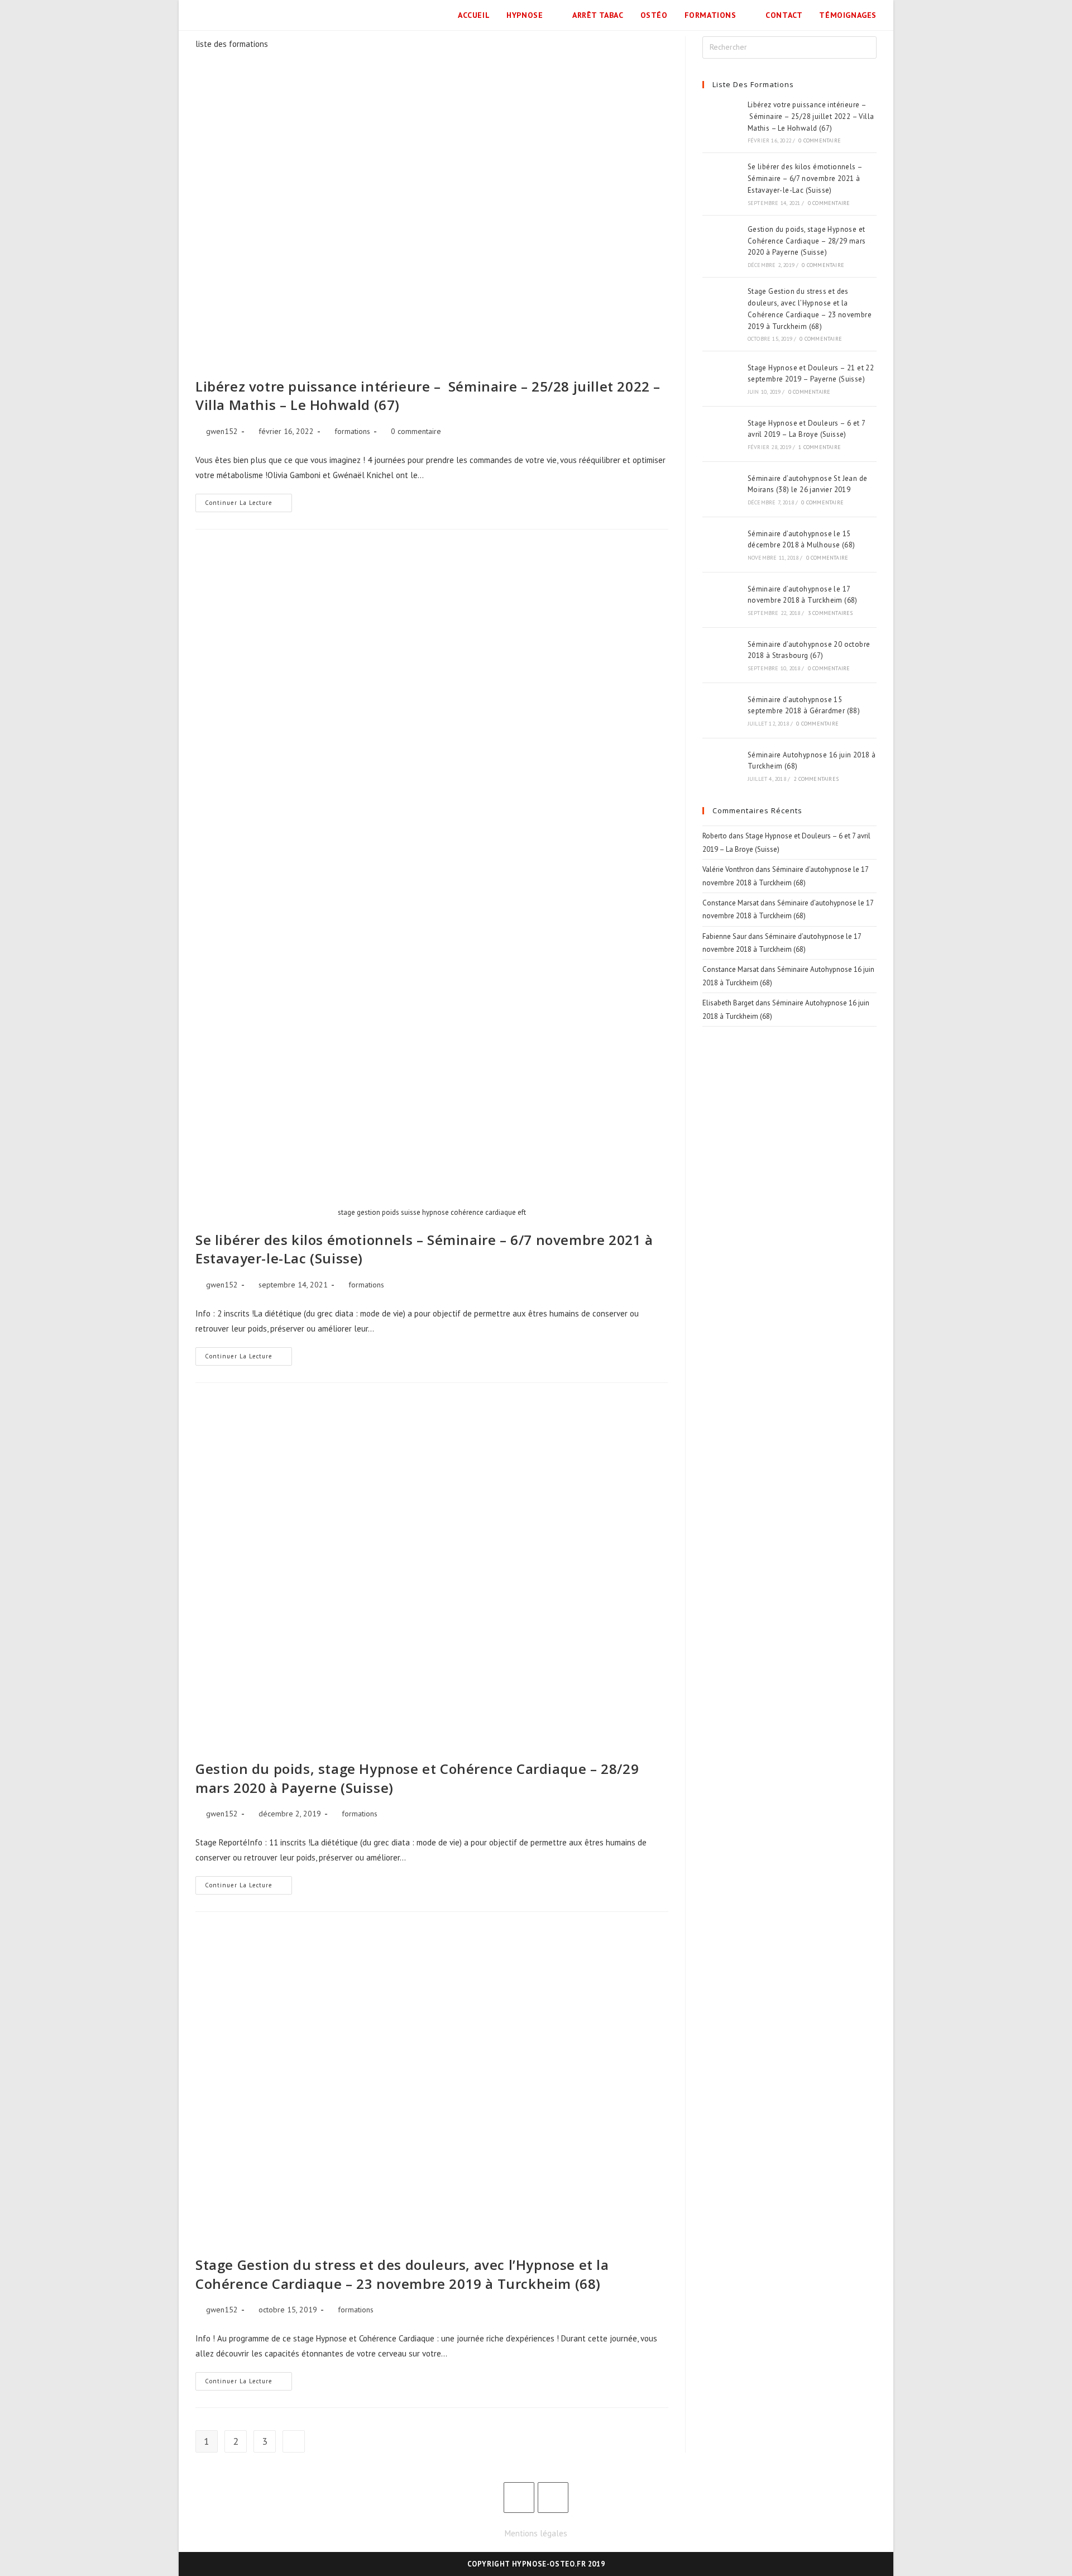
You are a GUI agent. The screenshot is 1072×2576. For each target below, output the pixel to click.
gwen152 (222, 431)
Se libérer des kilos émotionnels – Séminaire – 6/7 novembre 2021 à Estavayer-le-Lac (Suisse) (805, 178)
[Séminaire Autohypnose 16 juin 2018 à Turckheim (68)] (721, 766)
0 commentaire (416, 431)
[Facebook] (519, 2498)
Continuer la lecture (248, 500)
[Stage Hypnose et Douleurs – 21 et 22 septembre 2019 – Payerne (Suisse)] (721, 379)
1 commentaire (820, 447)
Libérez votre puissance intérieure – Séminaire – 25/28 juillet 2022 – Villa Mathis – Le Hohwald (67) (811, 116)
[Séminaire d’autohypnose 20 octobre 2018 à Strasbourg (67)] (721, 655)
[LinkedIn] (553, 2498)
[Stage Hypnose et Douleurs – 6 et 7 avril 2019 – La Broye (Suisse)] (721, 434)
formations (352, 431)
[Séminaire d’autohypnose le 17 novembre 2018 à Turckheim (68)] (721, 600)
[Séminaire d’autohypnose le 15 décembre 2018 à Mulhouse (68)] (721, 545)
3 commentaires (831, 613)
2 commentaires (816, 779)
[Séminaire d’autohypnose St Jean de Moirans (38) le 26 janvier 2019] (721, 489)
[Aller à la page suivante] (294, 2441)
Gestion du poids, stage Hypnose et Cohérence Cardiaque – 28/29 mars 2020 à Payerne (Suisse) (807, 241)
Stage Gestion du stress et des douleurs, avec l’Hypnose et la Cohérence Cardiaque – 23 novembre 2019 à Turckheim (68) (402, 2274)
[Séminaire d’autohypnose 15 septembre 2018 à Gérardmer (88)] (721, 710)
